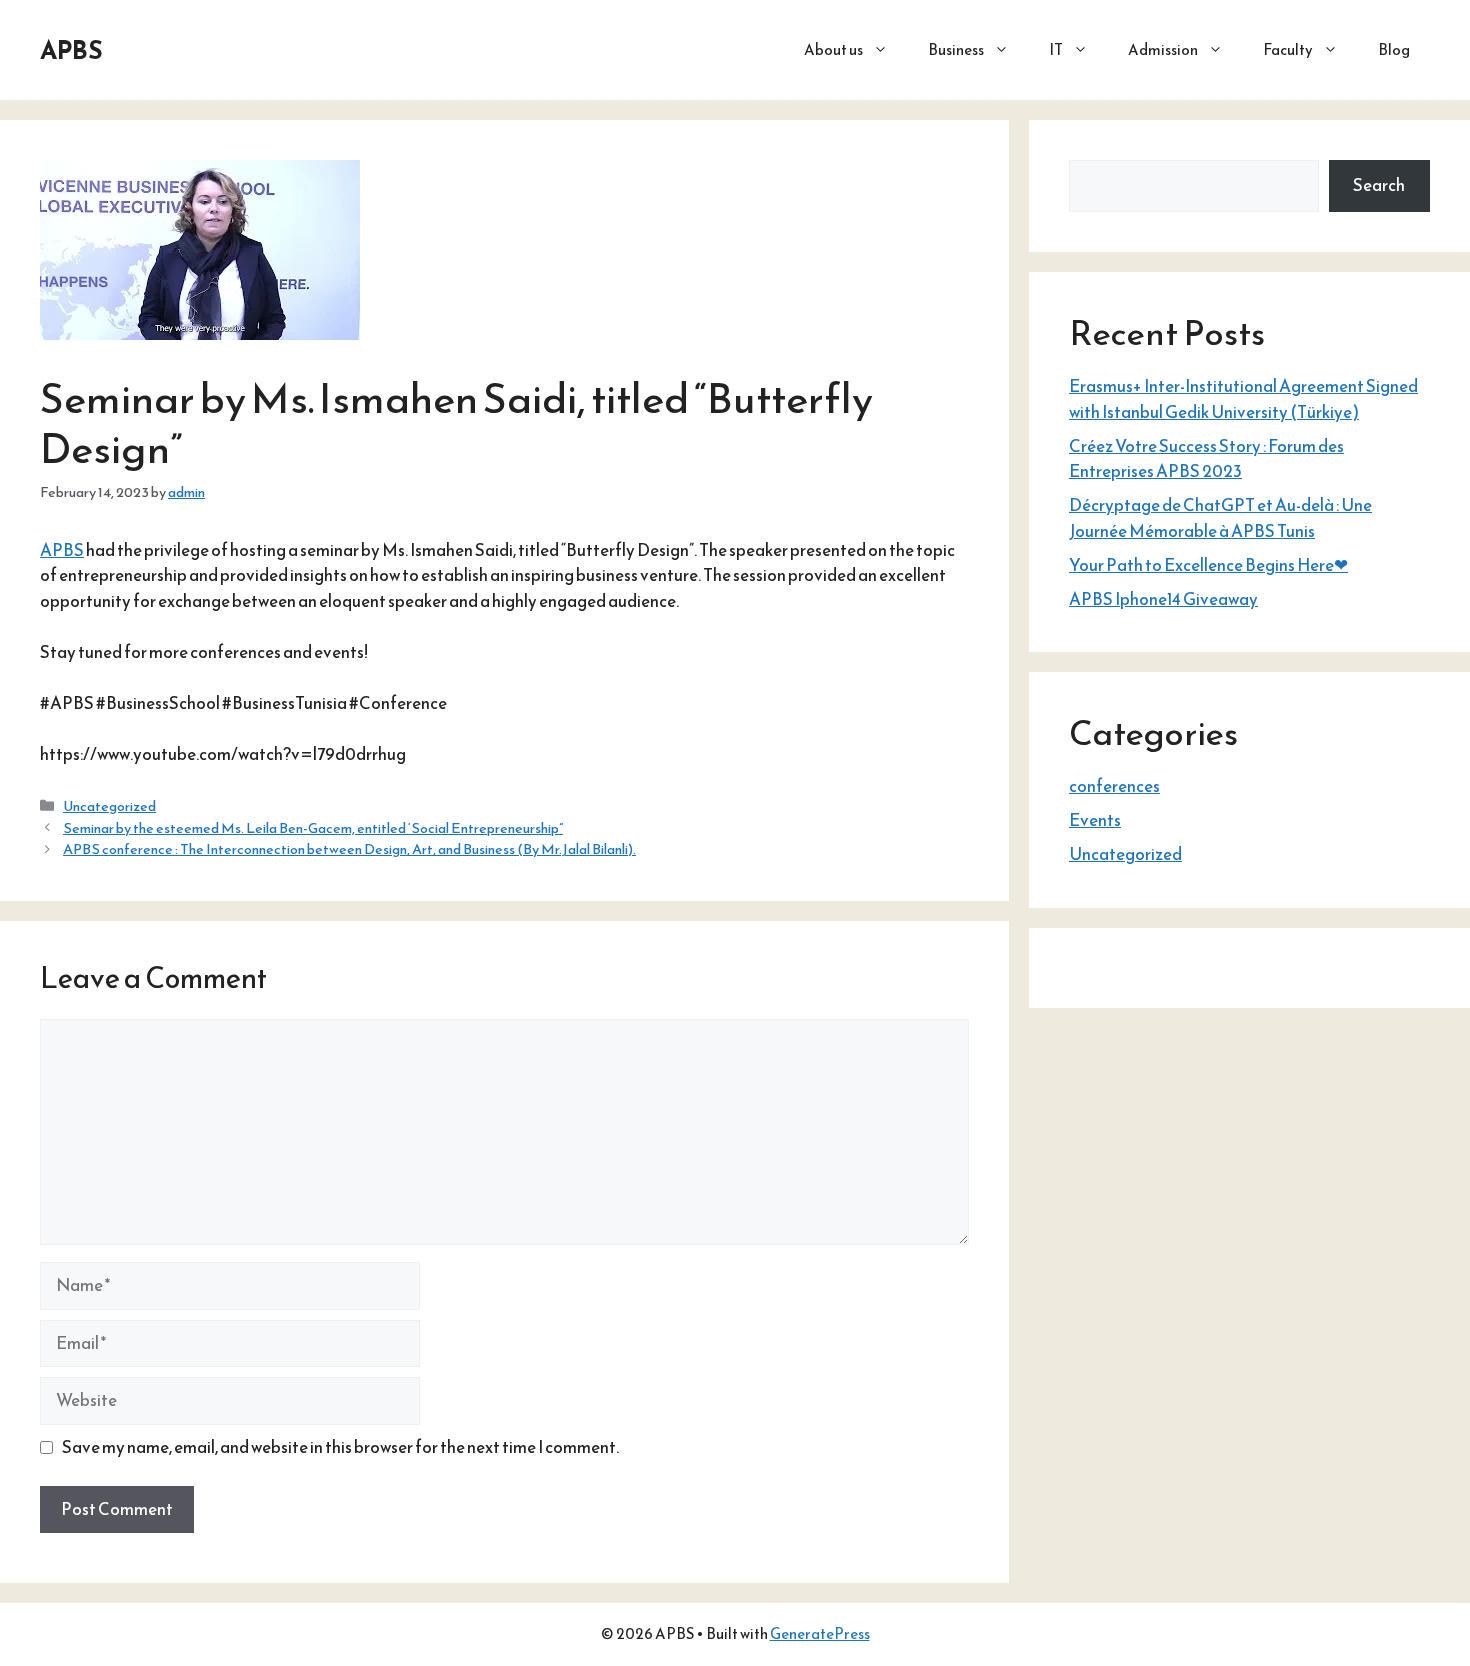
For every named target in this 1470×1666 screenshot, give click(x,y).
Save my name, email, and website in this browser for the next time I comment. (340, 1447)
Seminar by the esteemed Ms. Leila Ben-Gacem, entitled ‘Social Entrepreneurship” (313, 828)
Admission (1163, 49)
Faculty (1288, 49)
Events (1095, 820)
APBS (71, 50)
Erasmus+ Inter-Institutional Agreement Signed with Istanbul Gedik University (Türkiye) (1243, 399)
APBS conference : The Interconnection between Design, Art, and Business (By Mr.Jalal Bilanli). (349, 849)
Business (956, 49)
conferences (1114, 786)
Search (1379, 185)
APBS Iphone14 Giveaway (1163, 599)
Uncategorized (109, 806)
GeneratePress (820, 1633)
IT (1056, 49)
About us (833, 49)
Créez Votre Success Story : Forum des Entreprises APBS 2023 (1206, 459)
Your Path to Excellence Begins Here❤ (1208, 565)
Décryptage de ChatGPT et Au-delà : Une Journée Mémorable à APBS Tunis (1220, 518)
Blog (1394, 49)
